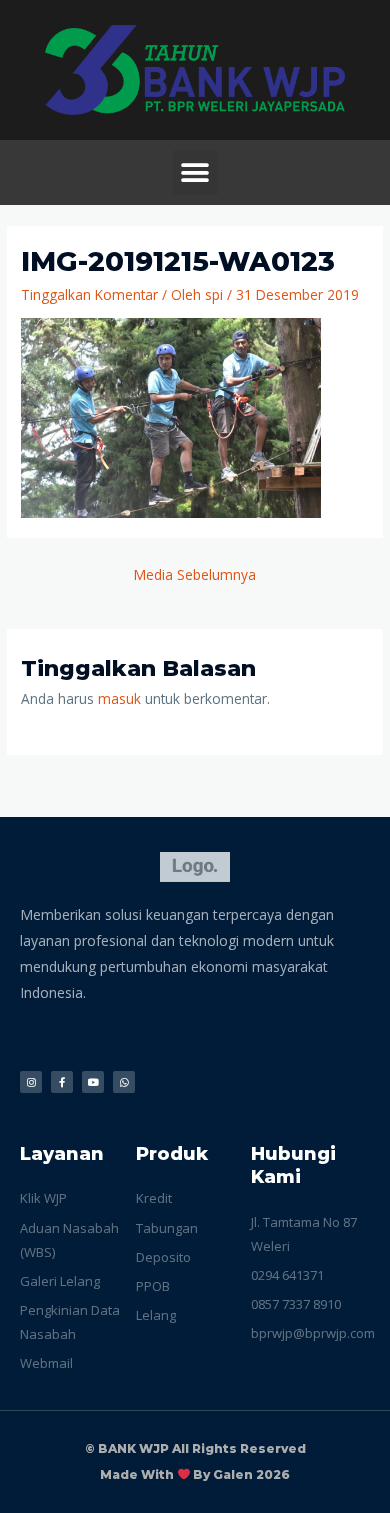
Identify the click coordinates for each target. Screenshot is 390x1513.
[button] (195, 172)
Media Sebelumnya (195, 574)
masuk (119, 698)
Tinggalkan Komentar (89, 294)
